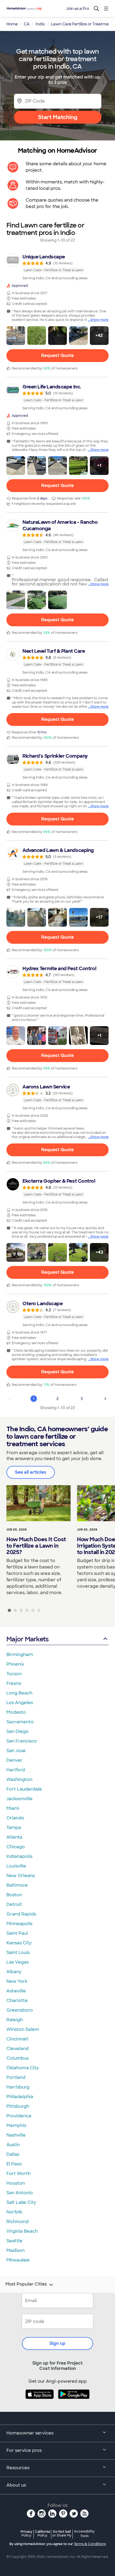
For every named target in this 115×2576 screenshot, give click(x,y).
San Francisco (22, 1741)
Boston (14, 1895)
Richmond (18, 2222)
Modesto (16, 1712)
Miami (13, 1808)
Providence (19, 2116)
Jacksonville (20, 1799)
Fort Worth (18, 2174)
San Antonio (20, 2193)
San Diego (18, 1731)
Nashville (16, 2135)
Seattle (14, 2241)
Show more (99, 320)
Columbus (18, 2058)
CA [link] (27, 24)
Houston (16, 2183)
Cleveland (18, 2049)
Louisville (16, 1866)
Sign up (57, 2343)
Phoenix (15, 1664)
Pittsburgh (18, 2106)
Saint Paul (17, 1933)
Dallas (13, 2154)
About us (16, 2485)
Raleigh (15, 2020)
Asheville (16, 1991)
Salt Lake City (21, 2202)
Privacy (26, 2533)
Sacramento (20, 1722)
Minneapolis (19, 1924)
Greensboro (20, 2010)
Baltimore (17, 1885)
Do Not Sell (62, 2533)
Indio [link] (40, 24)
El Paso (14, 2164)
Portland (16, 2077)
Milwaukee (18, 2260)
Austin (13, 2145)
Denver (14, 1760)
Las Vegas (18, 1962)
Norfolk (14, 2212)
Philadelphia (20, 2097)
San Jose (16, 1751)
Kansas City (19, 1943)
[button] (16, 336)
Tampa (14, 1828)
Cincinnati (17, 2039)
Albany (14, 1972)
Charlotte (17, 2001)
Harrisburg (18, 2087)
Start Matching (58, 117)
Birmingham (20, 1655)
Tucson (14, 1674)
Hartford (16, 1770)
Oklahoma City (23, 2068)
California (42, 2533)
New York (17, 1981)
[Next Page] (105, 1399)
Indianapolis (19, 1856)
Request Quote (57, 355)
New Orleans (21, 1876)
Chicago (16, 1847)
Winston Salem (23, 2029)
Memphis (16, 2125)
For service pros (24, 2450)
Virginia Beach (22, 2231)
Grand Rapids (21, 1914)
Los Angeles (20, 1703)
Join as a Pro (78, 9)
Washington (19, 1779)
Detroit (14, 1904)
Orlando (15, 1818)
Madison (16, 2250)
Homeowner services (30, 2433)
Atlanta (14, 1837)
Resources (18, 2468)
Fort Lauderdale (24, 1789)
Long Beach (19, 1693)
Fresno (14, 1683)
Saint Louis (18, 1952)
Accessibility (84, 2534)
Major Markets (27, 1639)
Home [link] (12, 24)
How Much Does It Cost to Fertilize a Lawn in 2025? (36, 1546)
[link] (57, 267)
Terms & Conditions (90, 2544)
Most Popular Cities (26, 2284)
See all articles (31, 1472)
